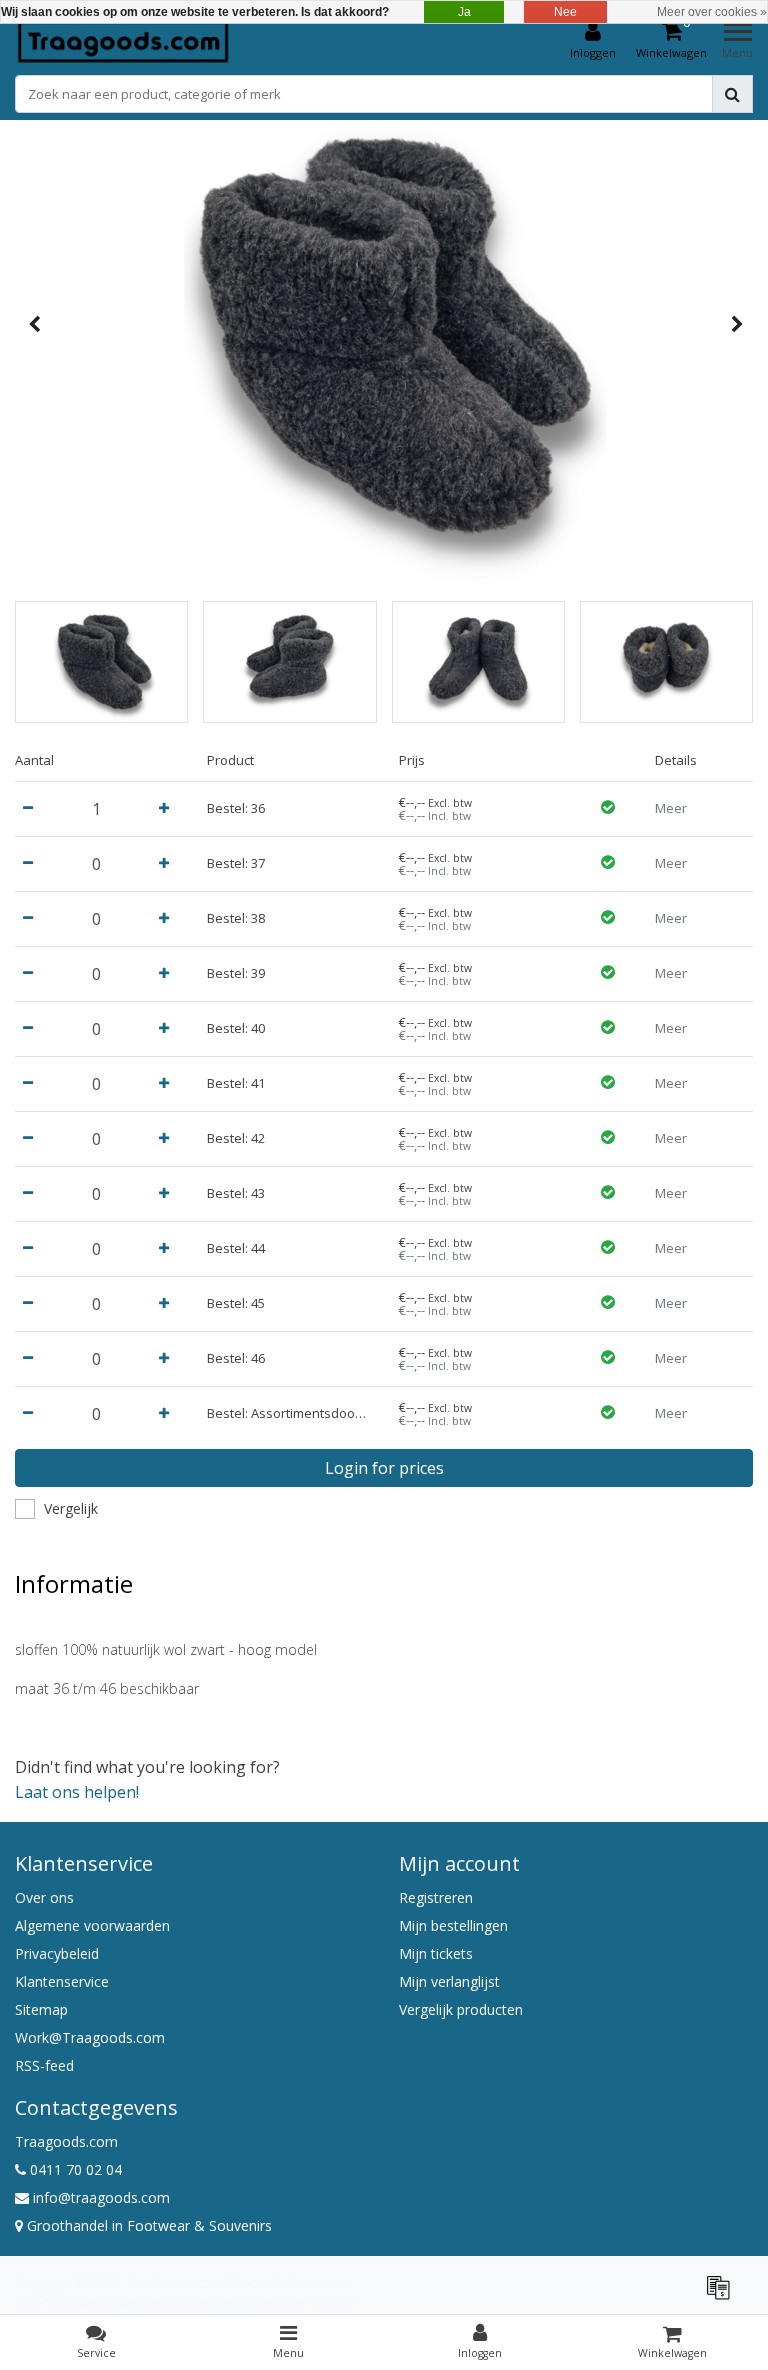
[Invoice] (723, 2296)
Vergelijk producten (461, 2009)
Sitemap (41, 2009)
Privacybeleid (57, 1953)
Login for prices (384, 1468)
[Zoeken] (732, 94)
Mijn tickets (436, 1953)
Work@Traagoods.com (90, 2037)
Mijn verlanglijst (449, 1981)
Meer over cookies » (712, 12)
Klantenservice (62, 1981)
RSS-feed (44, 2065)
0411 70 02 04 (74, 2169)
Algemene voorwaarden (92, 1925)
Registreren (436, 1897)
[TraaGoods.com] (123, 41)
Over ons (44, 1897)
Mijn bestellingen (453, 1925)
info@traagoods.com (101, 2197)
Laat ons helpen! (77, 1792)
